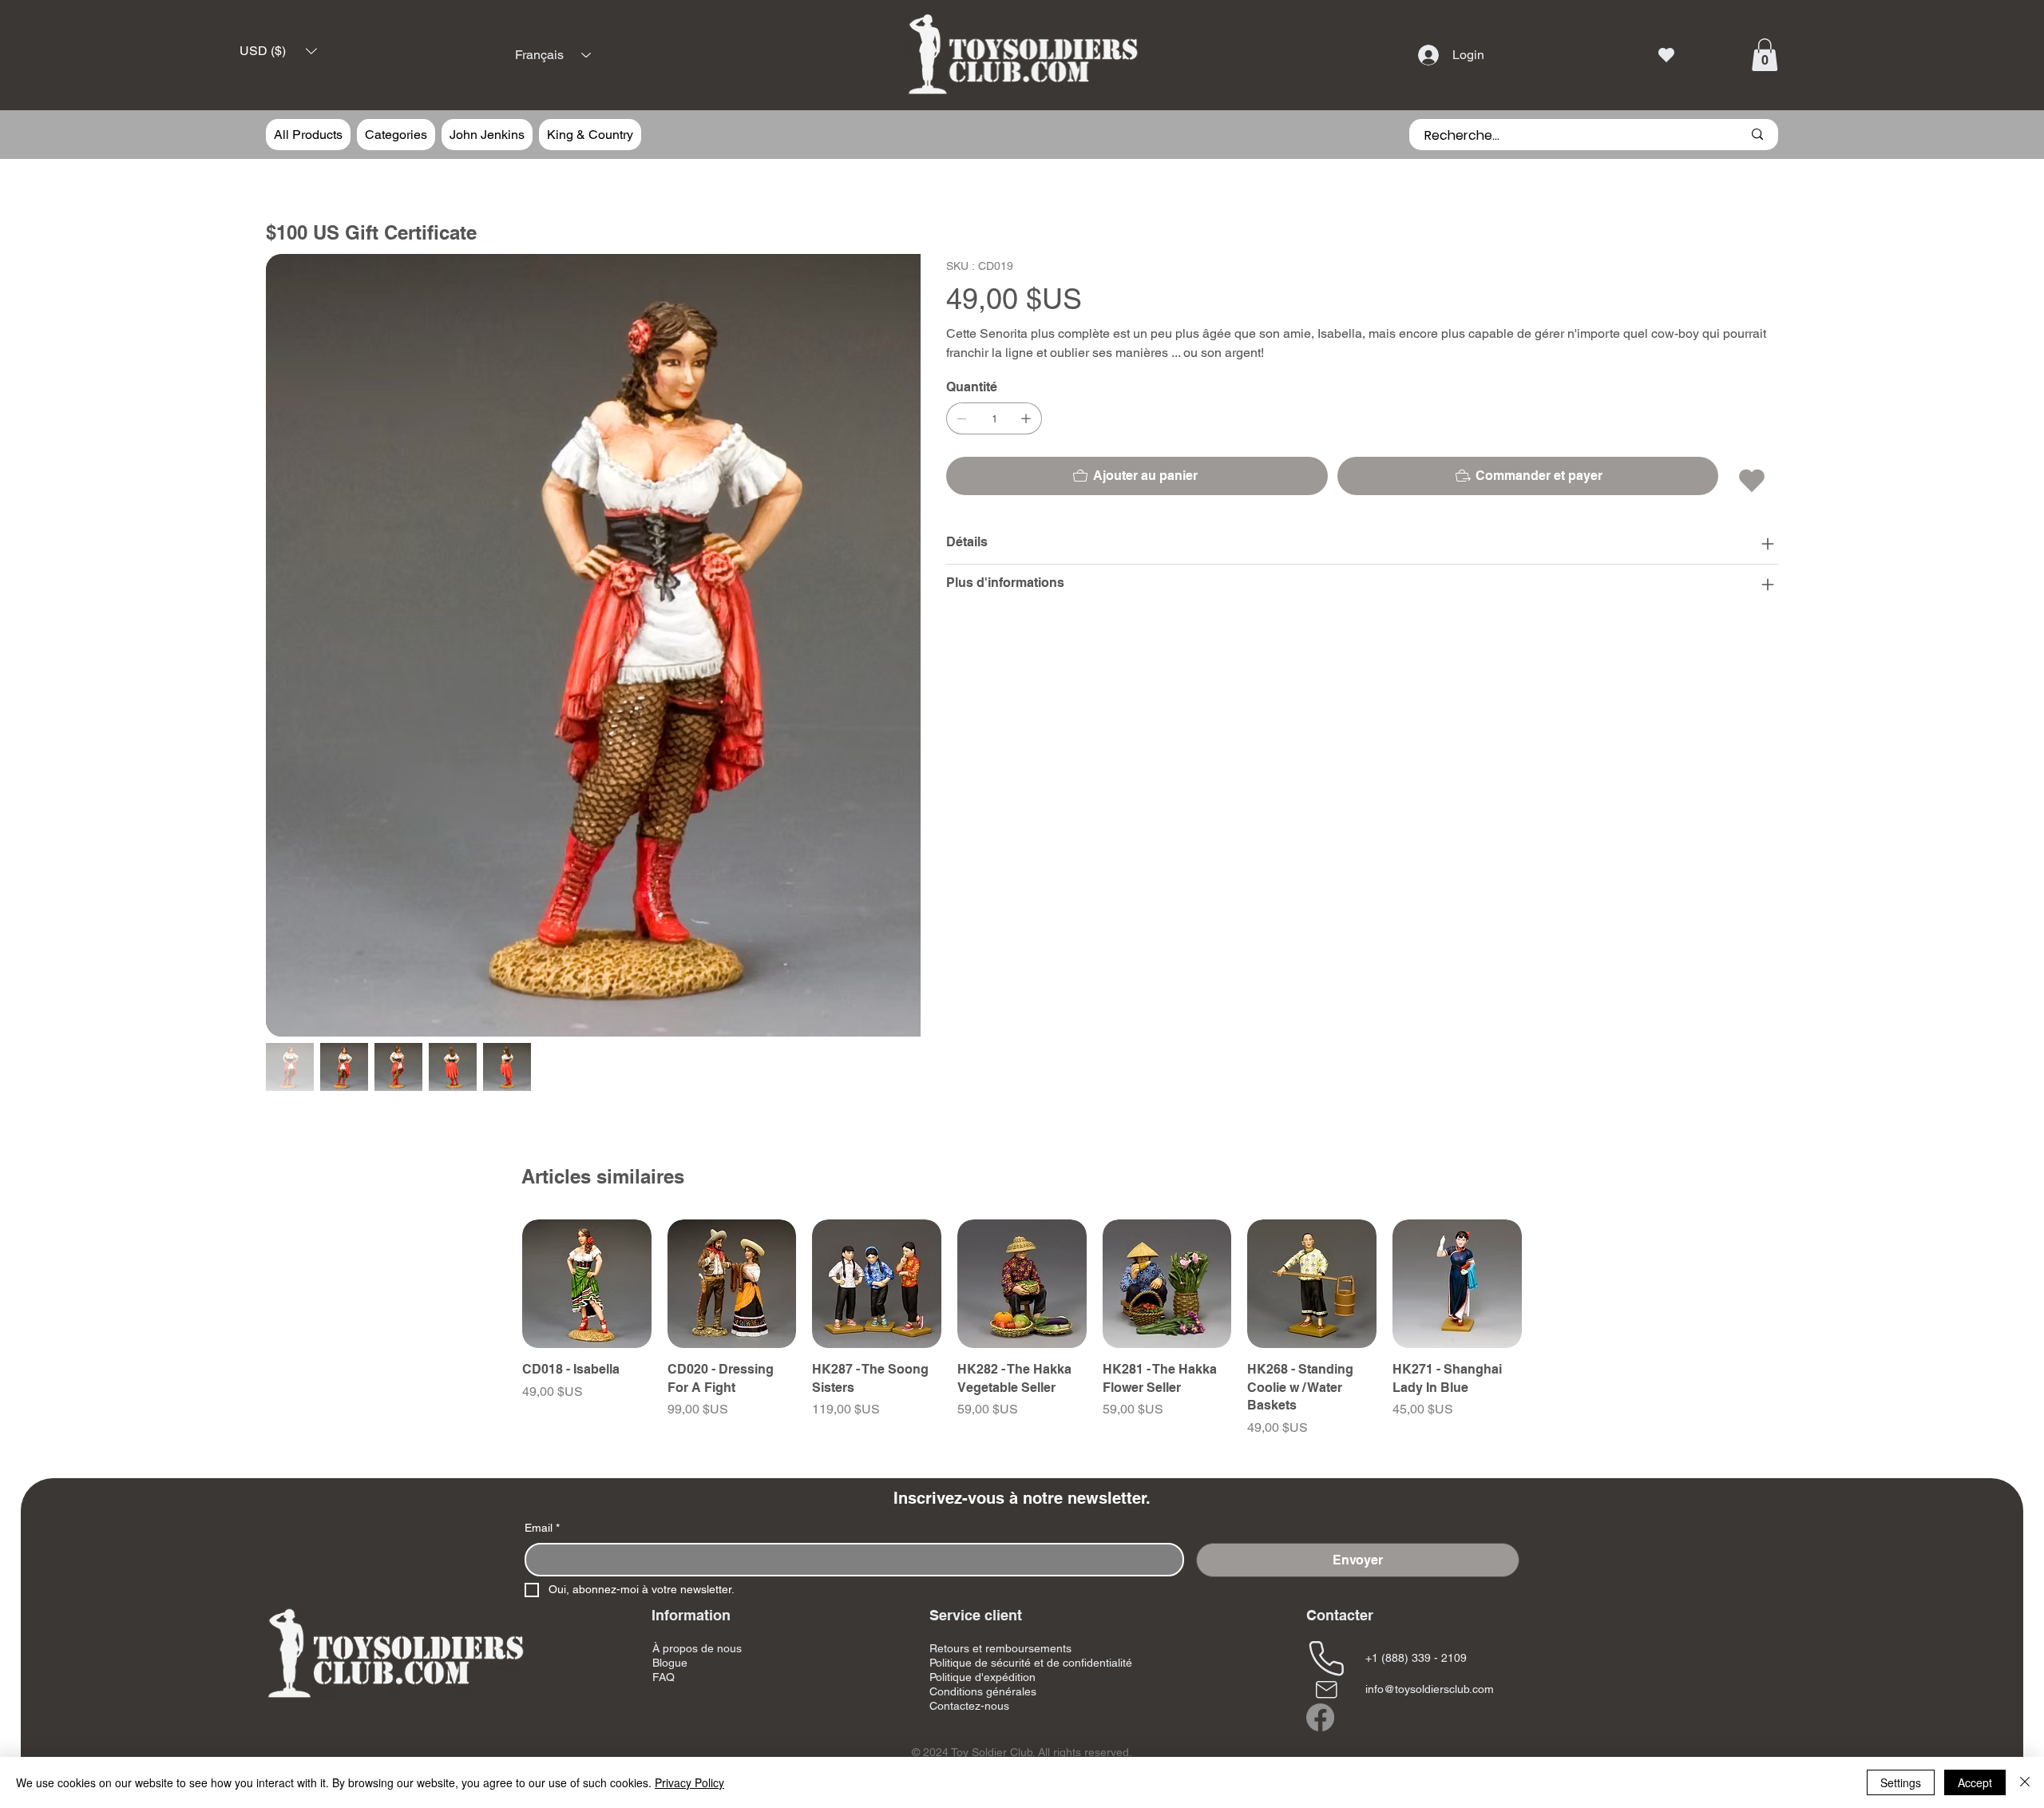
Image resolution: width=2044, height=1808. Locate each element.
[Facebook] (1320, 1590)
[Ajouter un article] (1026, 418)
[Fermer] (2025, 1782)
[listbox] (278, 52)
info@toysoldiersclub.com (1430, 1561)
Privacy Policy (689, 1782)
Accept (1975, 1782)
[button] (278, 52)
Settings (1901, 1782)
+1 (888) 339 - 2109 (1416, 1530)
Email (542, 1400)
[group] (1022, 1201)
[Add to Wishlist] (1753, 481)
